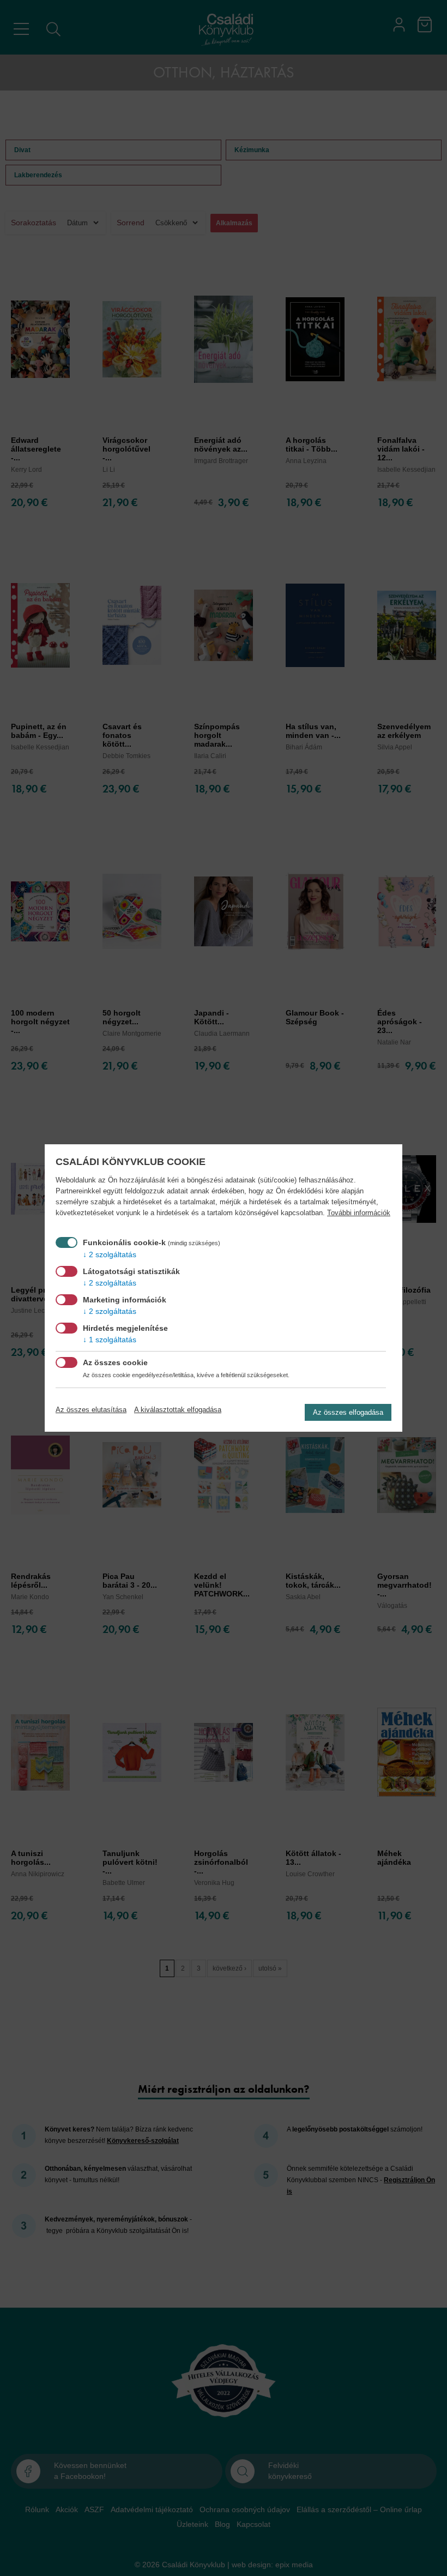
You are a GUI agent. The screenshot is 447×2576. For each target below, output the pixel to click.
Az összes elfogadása (348, 1412)
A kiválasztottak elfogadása (178, 1410)
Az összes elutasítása (91, 1410)
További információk (359, 1213)
